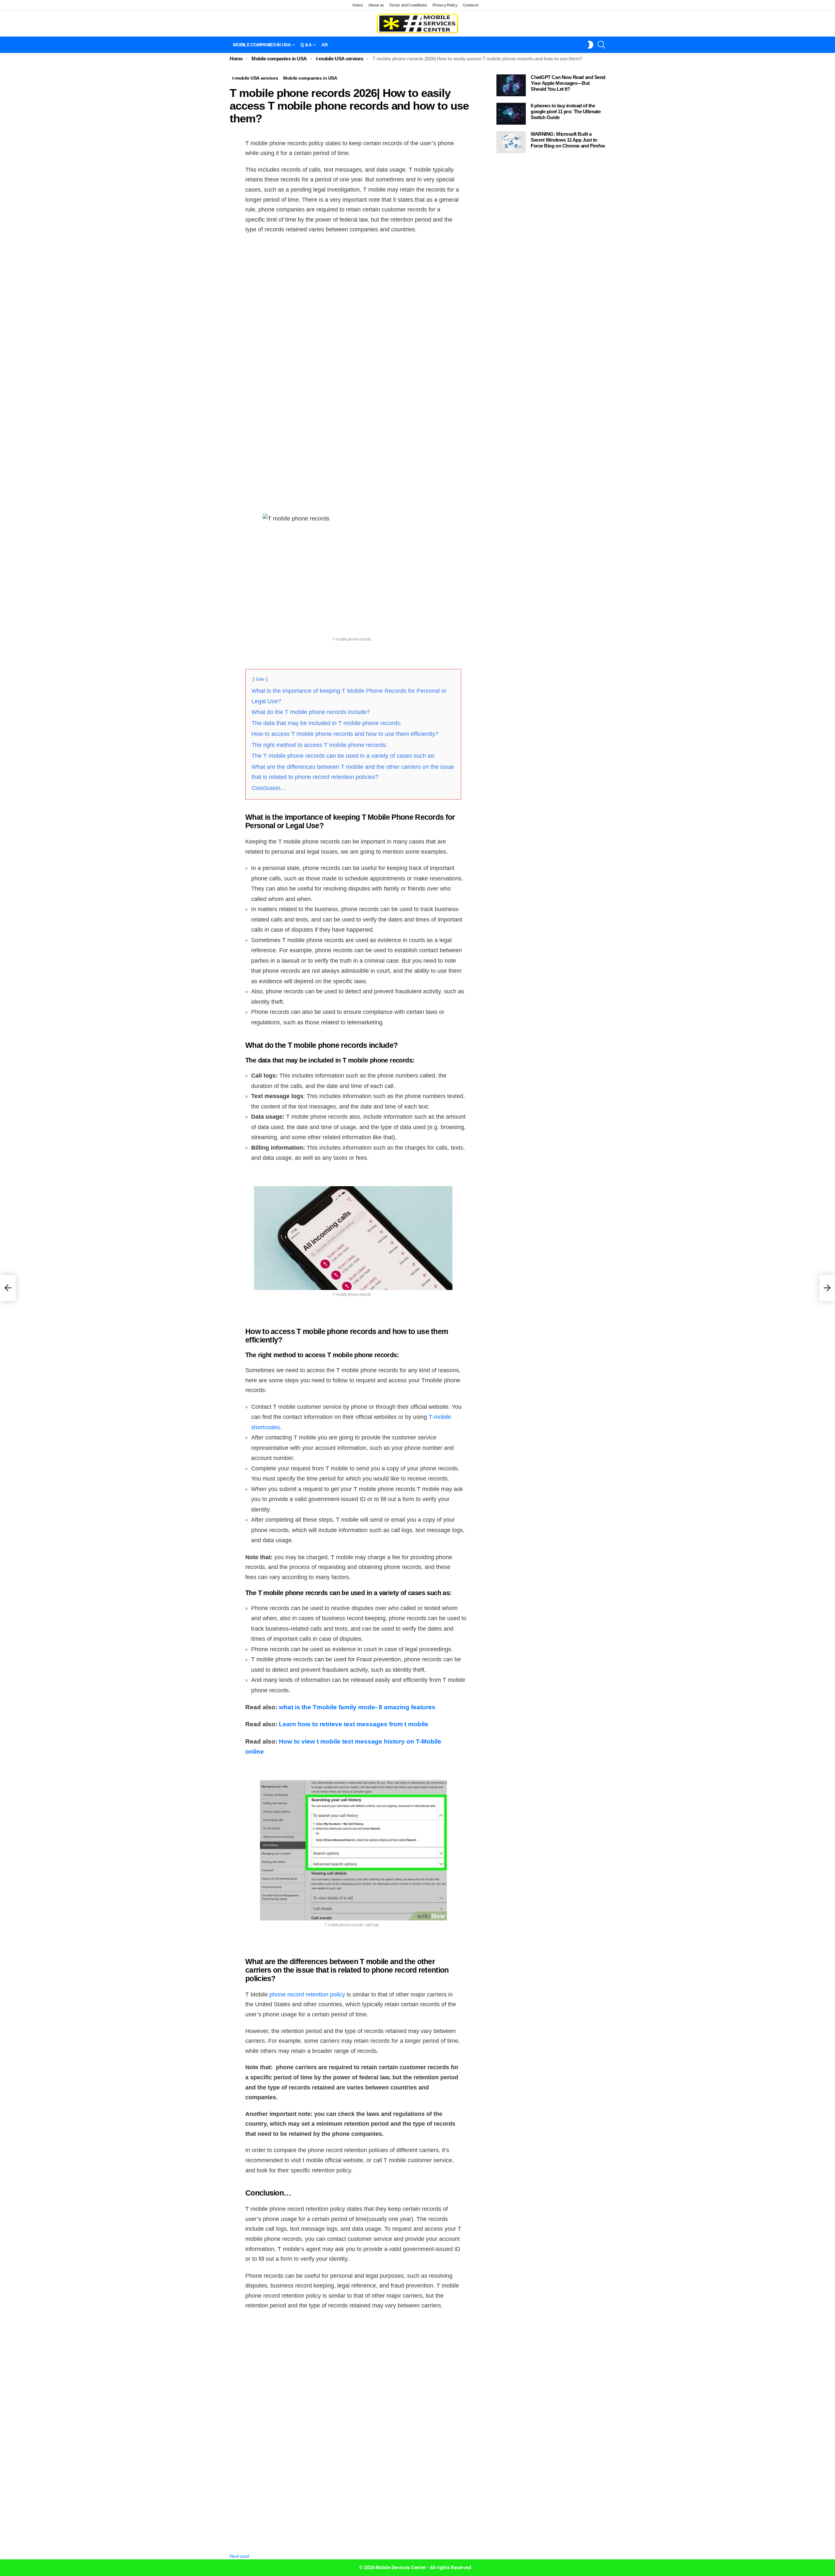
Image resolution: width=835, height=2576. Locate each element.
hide (260, 679)
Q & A (306, 45)
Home (358, 5)
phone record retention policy (307, 1994)
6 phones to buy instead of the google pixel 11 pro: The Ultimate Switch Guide (566, 111)
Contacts (471, 5)
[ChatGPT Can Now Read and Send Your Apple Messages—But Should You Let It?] (511, 85)
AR (324, 45)
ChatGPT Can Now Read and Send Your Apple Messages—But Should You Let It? (568, 83)
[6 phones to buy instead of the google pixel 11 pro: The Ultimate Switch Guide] (511, 114)
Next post (239, 2556)
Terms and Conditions (408, 5)
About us (376, 5)
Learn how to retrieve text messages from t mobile (354, 1724)
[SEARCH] (601, 45)
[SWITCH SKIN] (590, 45)
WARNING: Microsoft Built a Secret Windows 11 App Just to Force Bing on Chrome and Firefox (568, 140)
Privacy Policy (445, 5)
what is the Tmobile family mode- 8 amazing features (357, 1707)
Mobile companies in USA (262, 45)
